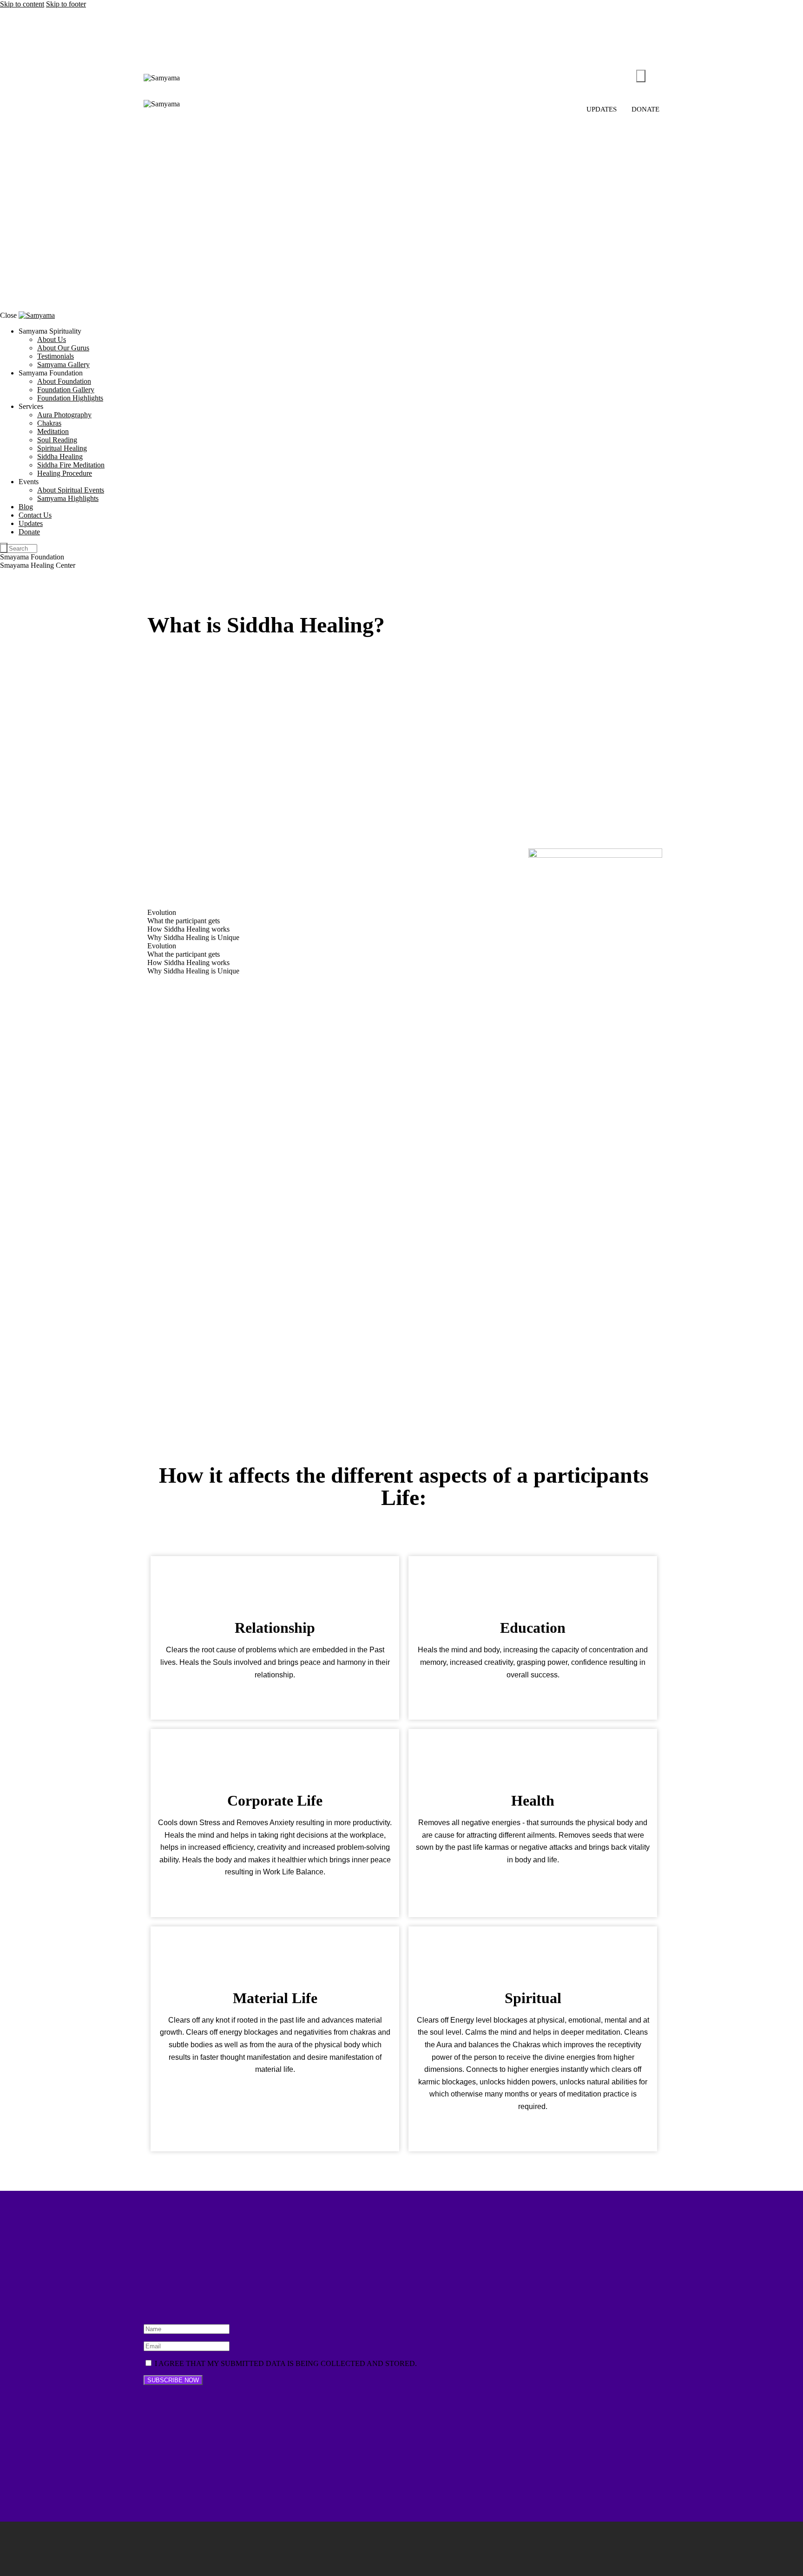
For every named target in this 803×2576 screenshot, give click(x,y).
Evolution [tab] (162, 912)
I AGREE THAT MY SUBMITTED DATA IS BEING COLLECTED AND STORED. (285, 2363)
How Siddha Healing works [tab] (188, 929)
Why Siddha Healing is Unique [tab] (193, 937)
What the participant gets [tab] (184, 921)
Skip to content (22, 4)
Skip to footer (66, 4)
